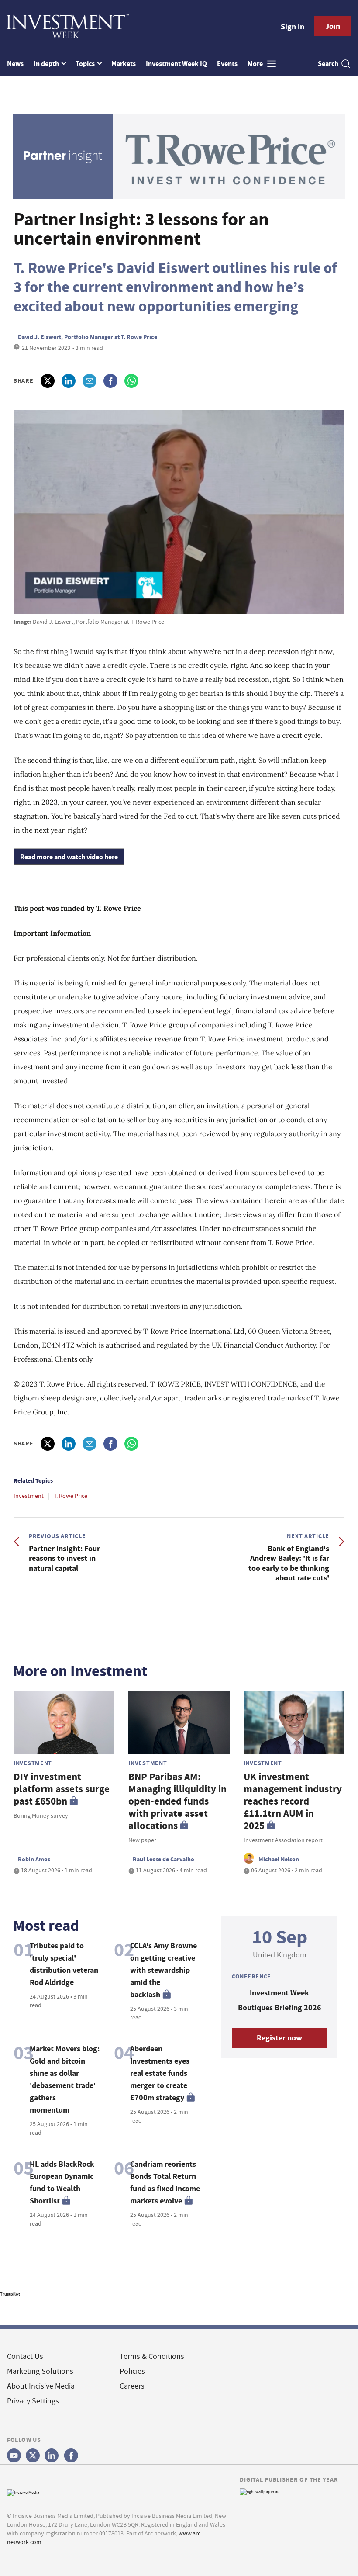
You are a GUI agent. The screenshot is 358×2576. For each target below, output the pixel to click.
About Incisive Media (41, 2386)
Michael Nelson (279, 1859)
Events (227, 64)
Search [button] (328, 64)
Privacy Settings (33, 2401)
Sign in (293, 27)
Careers (132, 2386)
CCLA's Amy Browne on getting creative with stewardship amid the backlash (164, 1970)
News (15, 64)
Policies (132, 2371)
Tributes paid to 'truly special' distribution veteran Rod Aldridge (64, 1964)
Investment (29, 1496)
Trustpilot (10, 2294)
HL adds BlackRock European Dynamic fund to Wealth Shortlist (62, 2182)
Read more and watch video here (69, 857)
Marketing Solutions (40, 2371)
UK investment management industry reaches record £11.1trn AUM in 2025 (293, 1801)
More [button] (256, 64)
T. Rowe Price (71, 1496)
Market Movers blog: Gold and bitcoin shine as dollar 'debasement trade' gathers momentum (65, 2079)
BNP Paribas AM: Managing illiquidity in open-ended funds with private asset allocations (177, 1801)
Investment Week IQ (176, 64)
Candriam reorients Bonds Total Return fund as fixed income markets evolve (165, 2182)
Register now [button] (279, 2038)
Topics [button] (86, 64)
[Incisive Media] (23, 2491)
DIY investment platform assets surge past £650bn (62, 1789)
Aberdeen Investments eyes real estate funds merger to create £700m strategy (160, 2073)
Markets (124, 64)
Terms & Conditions (152, 2356)
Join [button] (333, 26)
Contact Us (25, 2356)
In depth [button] (47, 64)
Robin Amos (34, 1859)
